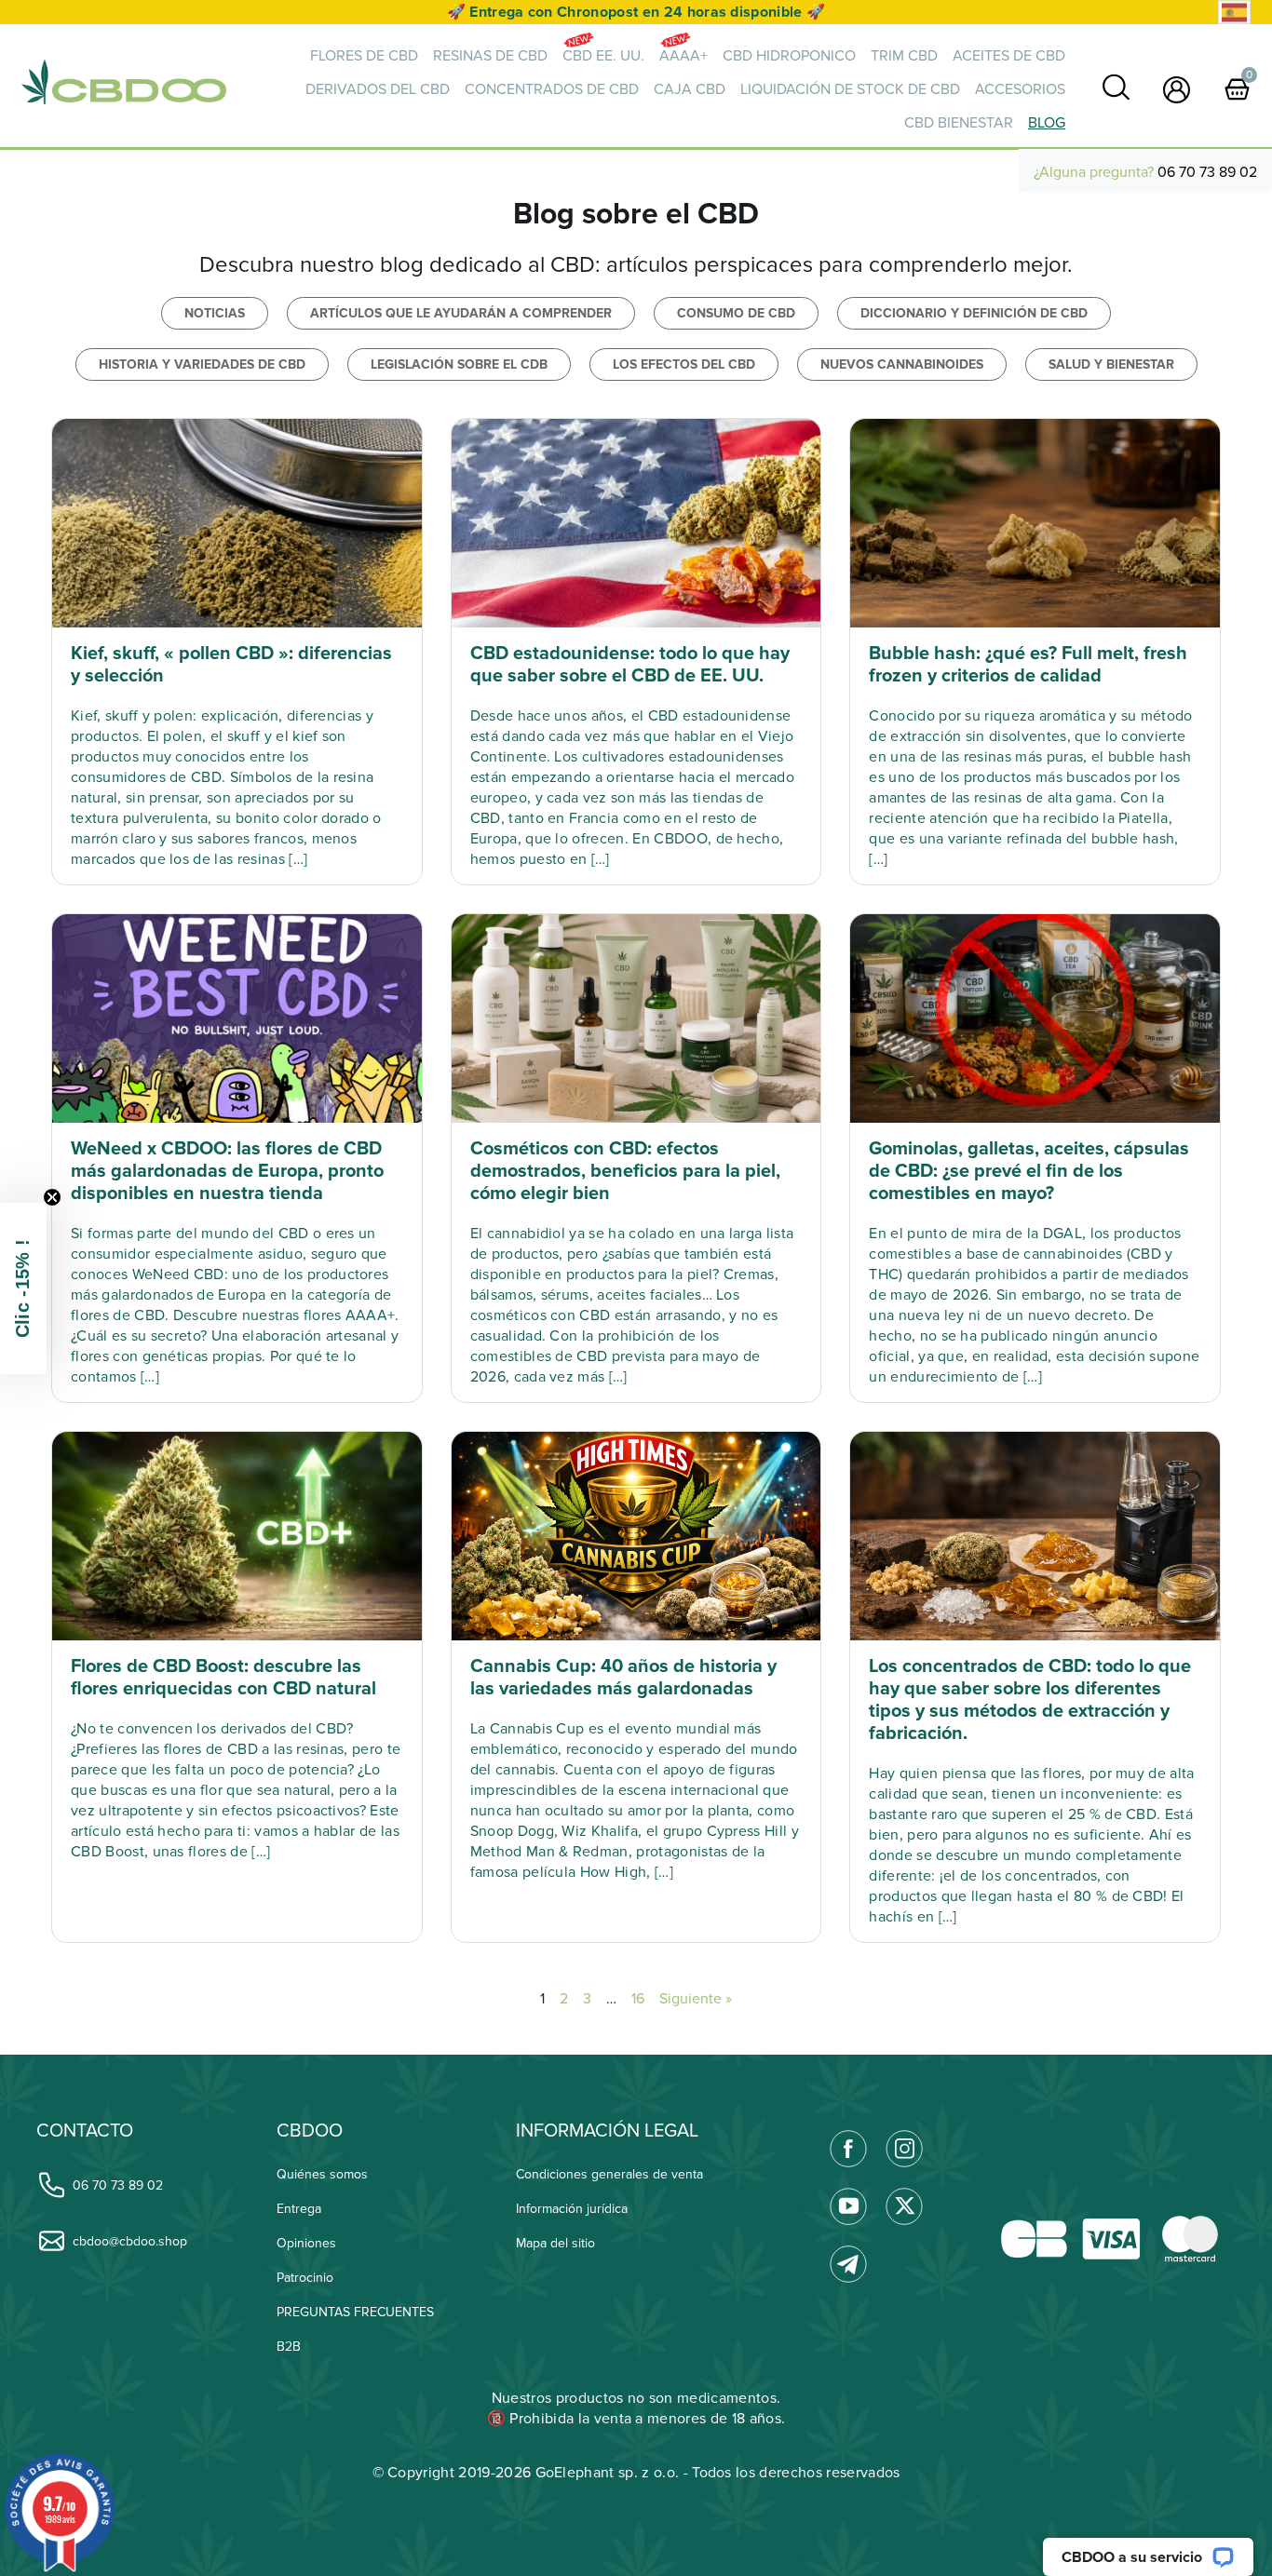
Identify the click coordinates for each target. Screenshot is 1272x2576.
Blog (1047, 123)
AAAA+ (683, 56)
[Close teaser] (52, 1197)
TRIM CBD (904, 56)
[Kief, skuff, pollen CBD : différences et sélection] (237, 523)
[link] (1116, 87)
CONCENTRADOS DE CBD (552, 89)
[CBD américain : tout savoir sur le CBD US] (636, 523)
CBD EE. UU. (603, 56)
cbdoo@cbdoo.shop (130, 2241)
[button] (23, 1288)
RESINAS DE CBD (490, 56)
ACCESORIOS (1020, 89)
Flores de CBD (364, 56)
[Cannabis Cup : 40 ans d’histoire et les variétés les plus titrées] (636, 1536)
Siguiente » (696, 1999)
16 (638, 1999)
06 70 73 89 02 (1207, 172)
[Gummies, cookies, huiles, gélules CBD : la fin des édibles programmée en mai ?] (1035, 1018)
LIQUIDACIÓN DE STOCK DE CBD (850, 89)
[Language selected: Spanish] (1234, 13)
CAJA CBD (690, 89)
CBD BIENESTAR (959, 123)
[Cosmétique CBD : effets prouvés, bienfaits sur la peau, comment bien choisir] (636, 1018)
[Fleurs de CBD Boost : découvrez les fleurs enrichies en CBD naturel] (237, 1536)
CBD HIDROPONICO (789, 56)
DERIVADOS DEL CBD (378, 89)
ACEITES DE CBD (1009, 56)
